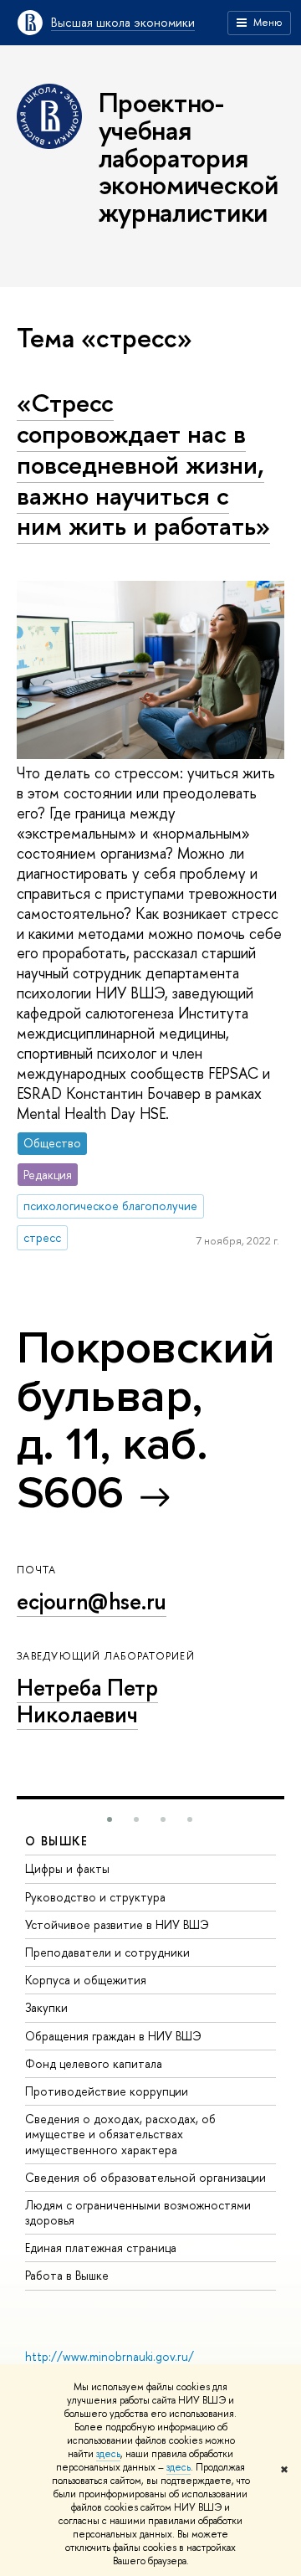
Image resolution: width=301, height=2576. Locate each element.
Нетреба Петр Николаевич (87, 1701)
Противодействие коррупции (107, 2091)
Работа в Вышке (67, 2275)
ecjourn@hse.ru (92, 1601)
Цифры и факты (67, 1868)
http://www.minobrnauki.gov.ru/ (110, 2356)
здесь (108, 2454)
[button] (110, 1819)
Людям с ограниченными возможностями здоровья (138, 2212)
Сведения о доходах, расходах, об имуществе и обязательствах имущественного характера (120, 2134)
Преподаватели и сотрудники (107, 1952)
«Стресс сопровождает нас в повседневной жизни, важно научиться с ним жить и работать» (143, 464)
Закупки (46, 2007)
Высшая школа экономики (123, 22)
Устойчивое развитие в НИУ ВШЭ (117, 1924)
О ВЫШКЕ (57, 1841)
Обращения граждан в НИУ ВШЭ (113, 2036)
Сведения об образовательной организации (145, 2177)
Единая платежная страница (101, 2248)
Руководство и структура (95, 1897)
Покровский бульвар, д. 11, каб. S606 (146, 1420)
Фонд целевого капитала (94, 2063)
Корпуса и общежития (86, 1980)
